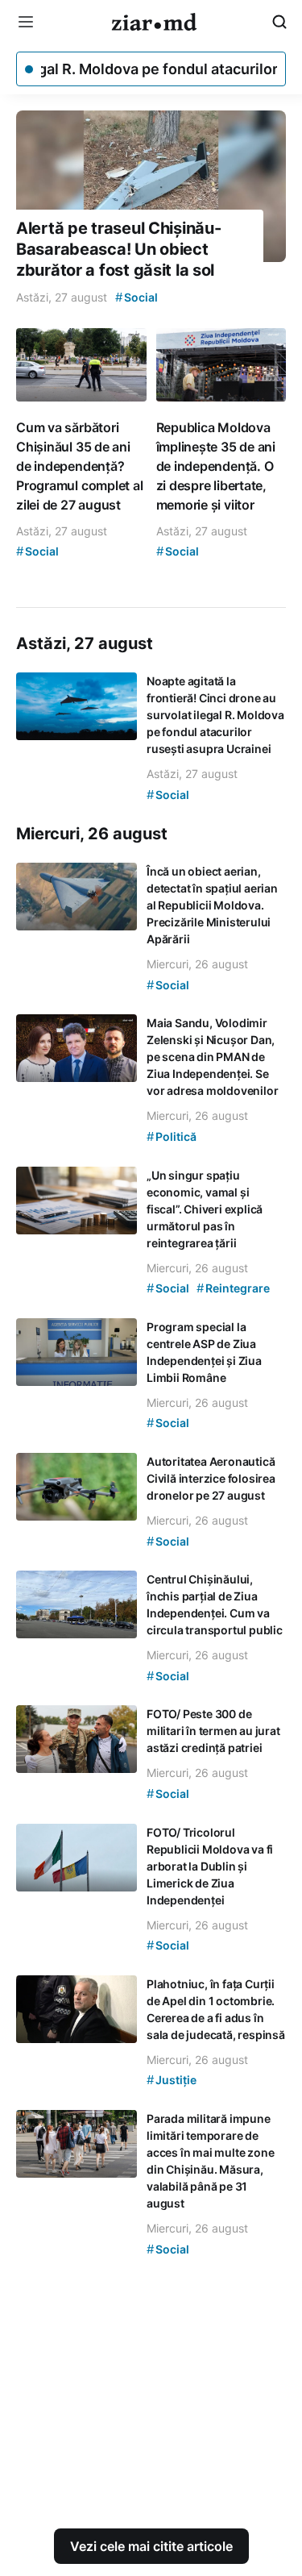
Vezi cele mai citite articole (151, 2546)
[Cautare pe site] (279, 22)
